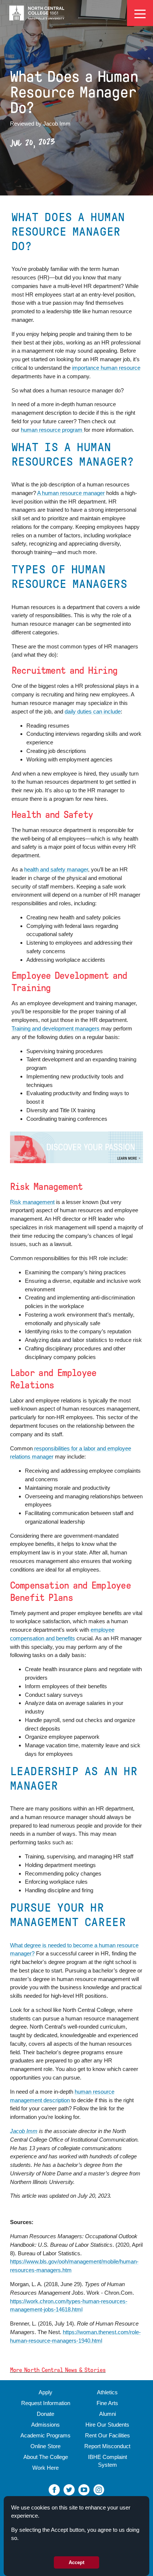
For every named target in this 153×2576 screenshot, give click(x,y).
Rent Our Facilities (108, 2435)
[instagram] (99, 2489)
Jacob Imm (24, 2131)
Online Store (45, 2446)
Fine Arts (107, 2403)
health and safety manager (56, 869)
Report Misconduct (107, 2446)
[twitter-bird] (69, 2489)
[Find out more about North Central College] (76, 1147)
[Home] (37, 13)
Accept (76, 2562)
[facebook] (54, 2489)
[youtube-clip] (84, 2489)
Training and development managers (56, 1028)
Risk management (32, 1202)
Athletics (107, 2392)
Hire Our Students (107, 2425)
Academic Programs (45, 2435)
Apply (45, 2392)
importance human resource (106, 368)
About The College (46, 2457)
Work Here (45, 2468)
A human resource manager (71, 493)
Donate (45, 2414)
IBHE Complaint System (108, 2461)
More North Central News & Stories (58, 2370)
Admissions (45, 2425)
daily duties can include (93, 711)
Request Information (46, 2403)
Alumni (108, 2414)
